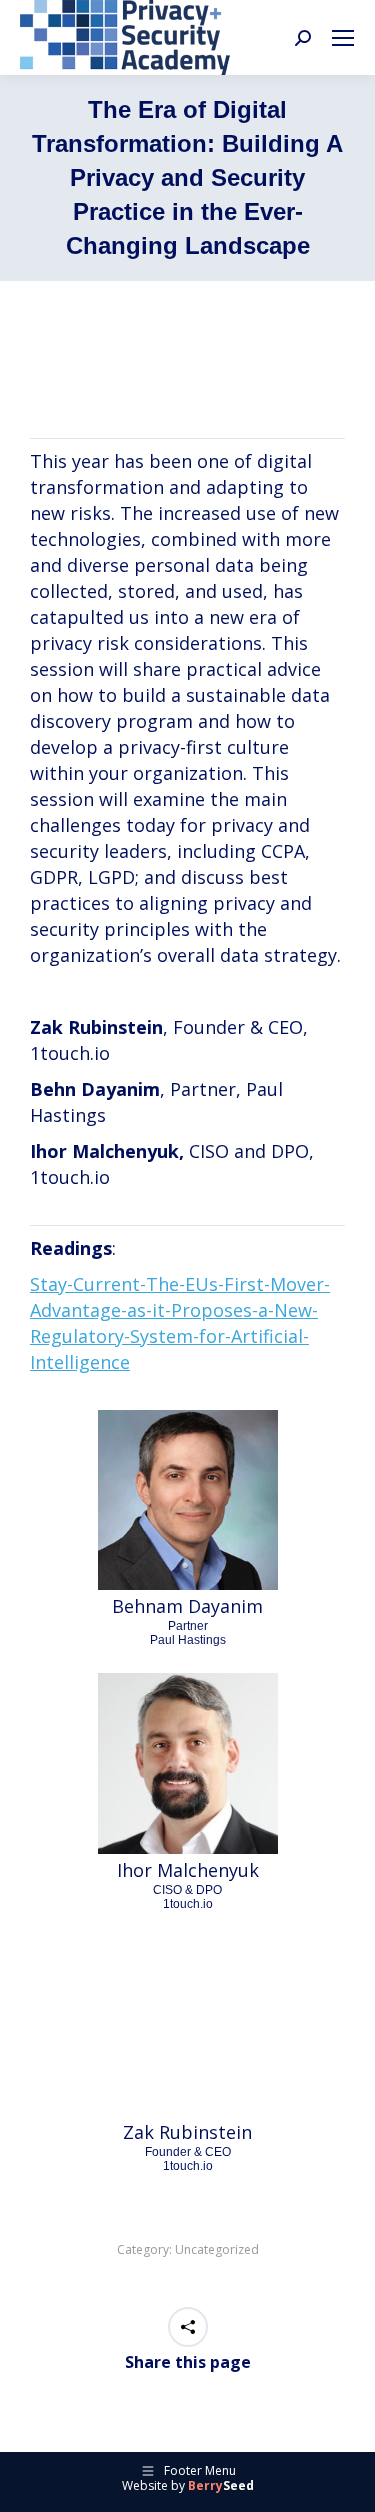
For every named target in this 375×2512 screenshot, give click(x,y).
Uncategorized (217, 2249)
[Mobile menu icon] (343, 38)
